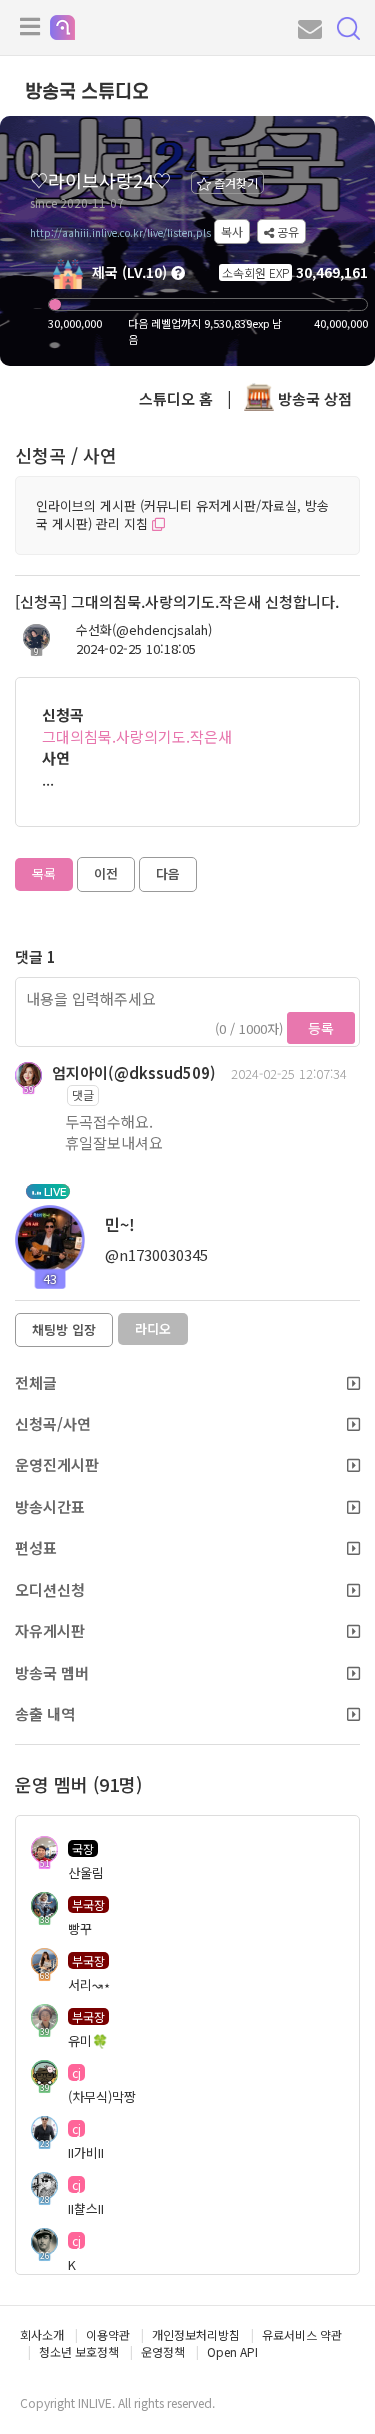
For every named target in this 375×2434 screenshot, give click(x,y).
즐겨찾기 (234, 182)
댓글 (83, 1094)
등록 (321, 1028)
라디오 (153, 1328)
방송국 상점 (313, 398)
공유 (286, 231)
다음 (168, 873)
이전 (106, 873)
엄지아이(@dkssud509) (134, 1072)
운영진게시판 (57, 1464)
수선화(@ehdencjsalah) (144, 630)
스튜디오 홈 (176, 398)
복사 (232, 231)
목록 (44, 873)
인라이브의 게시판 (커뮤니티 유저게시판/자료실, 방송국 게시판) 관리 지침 (182, 515)
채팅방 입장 (64, 1329)
